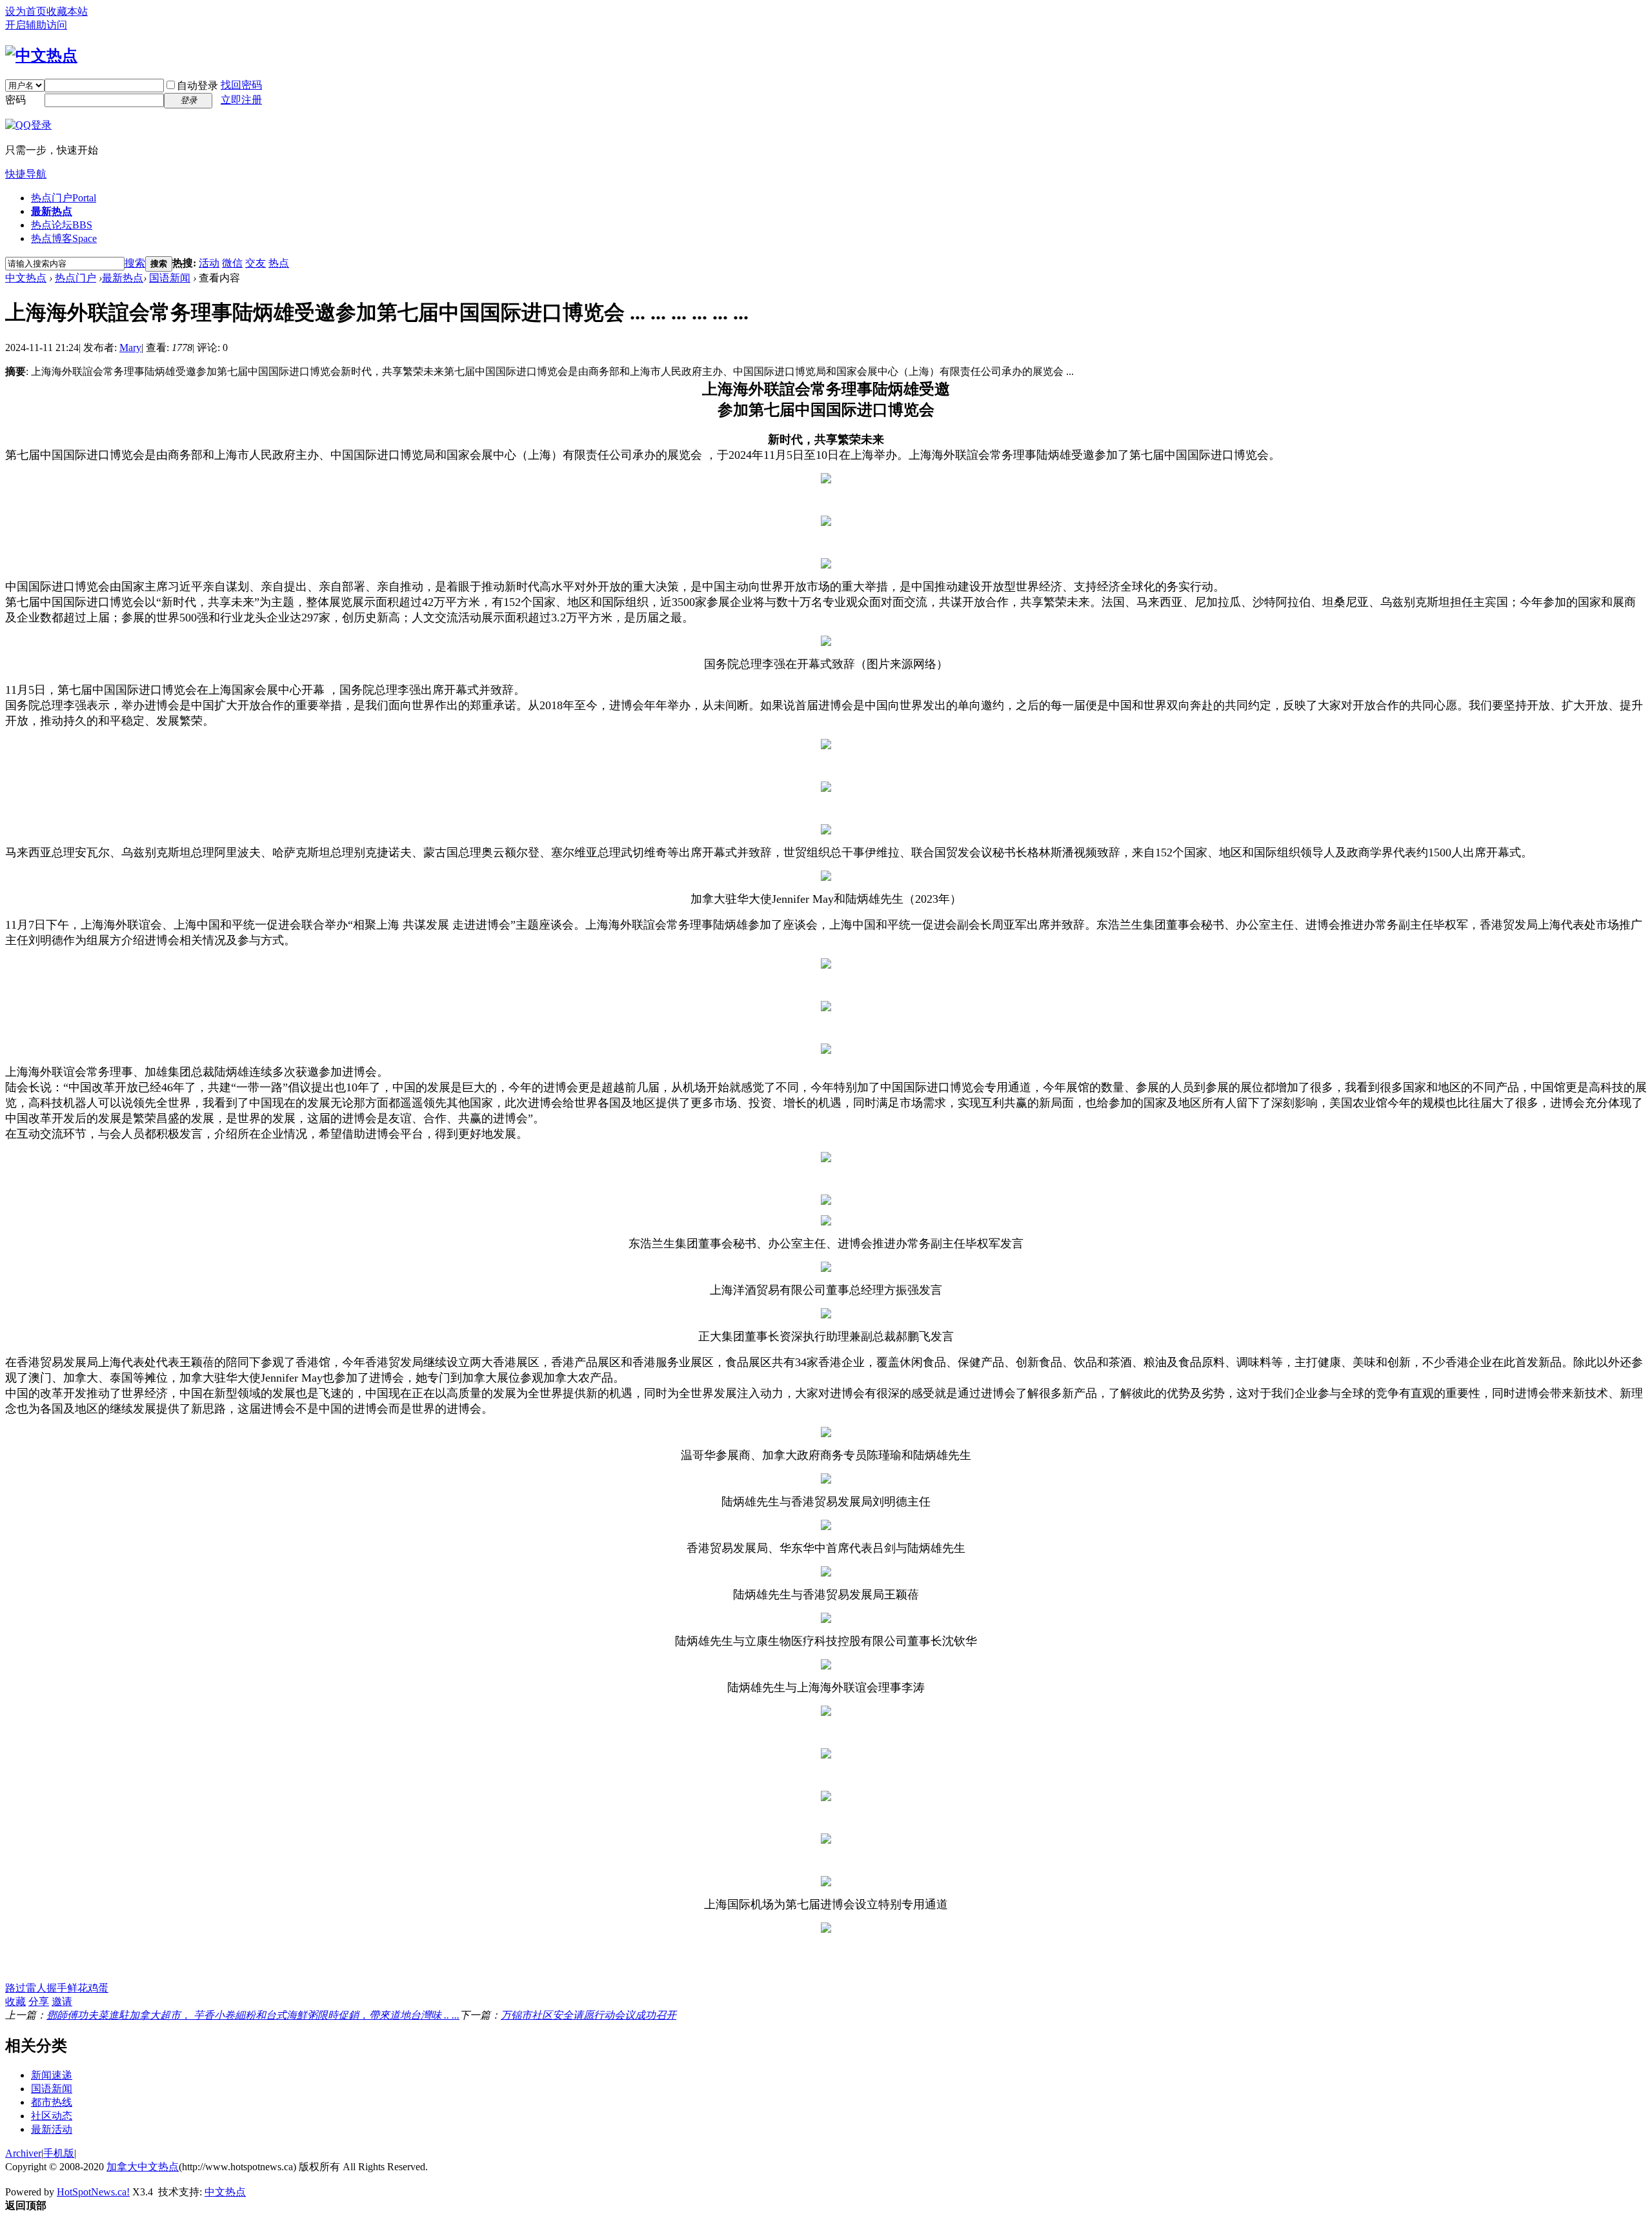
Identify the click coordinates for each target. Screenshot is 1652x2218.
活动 (209, 263)
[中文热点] (41, 55)
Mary (130, 348)
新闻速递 (52, 2075)
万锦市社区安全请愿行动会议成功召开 (589, 2015)
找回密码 (241, 85)
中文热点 (26, 278)
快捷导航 (26, 174)
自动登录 (197, 86)
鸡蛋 (98, 1988)
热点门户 (64, 198)
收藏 (15, 2001)
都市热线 (52, 2102)
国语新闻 (170, 278)
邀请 (62, 2001)
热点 (279, 263)
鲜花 (77, 1988)
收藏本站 (67, 11)
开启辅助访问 (36, 25)
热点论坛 (62, 225)
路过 (15, 1988)
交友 (256, 263)
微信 (232, 263)
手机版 (59, 2153)
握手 (57, 1988)
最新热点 (52, 211)
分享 (39, 2001)
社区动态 (52, 2116)
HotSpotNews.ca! (93, 2192)
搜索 (135, 263)
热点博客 (64, 238)
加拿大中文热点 (143, 2167)
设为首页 (26, 11)
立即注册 (241, 100)
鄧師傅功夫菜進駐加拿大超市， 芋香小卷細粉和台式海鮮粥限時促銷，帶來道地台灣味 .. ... (253, 2015)
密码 (15, 100)
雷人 (36, 1988)
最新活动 (52, 2129)
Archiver (23, 2153)
